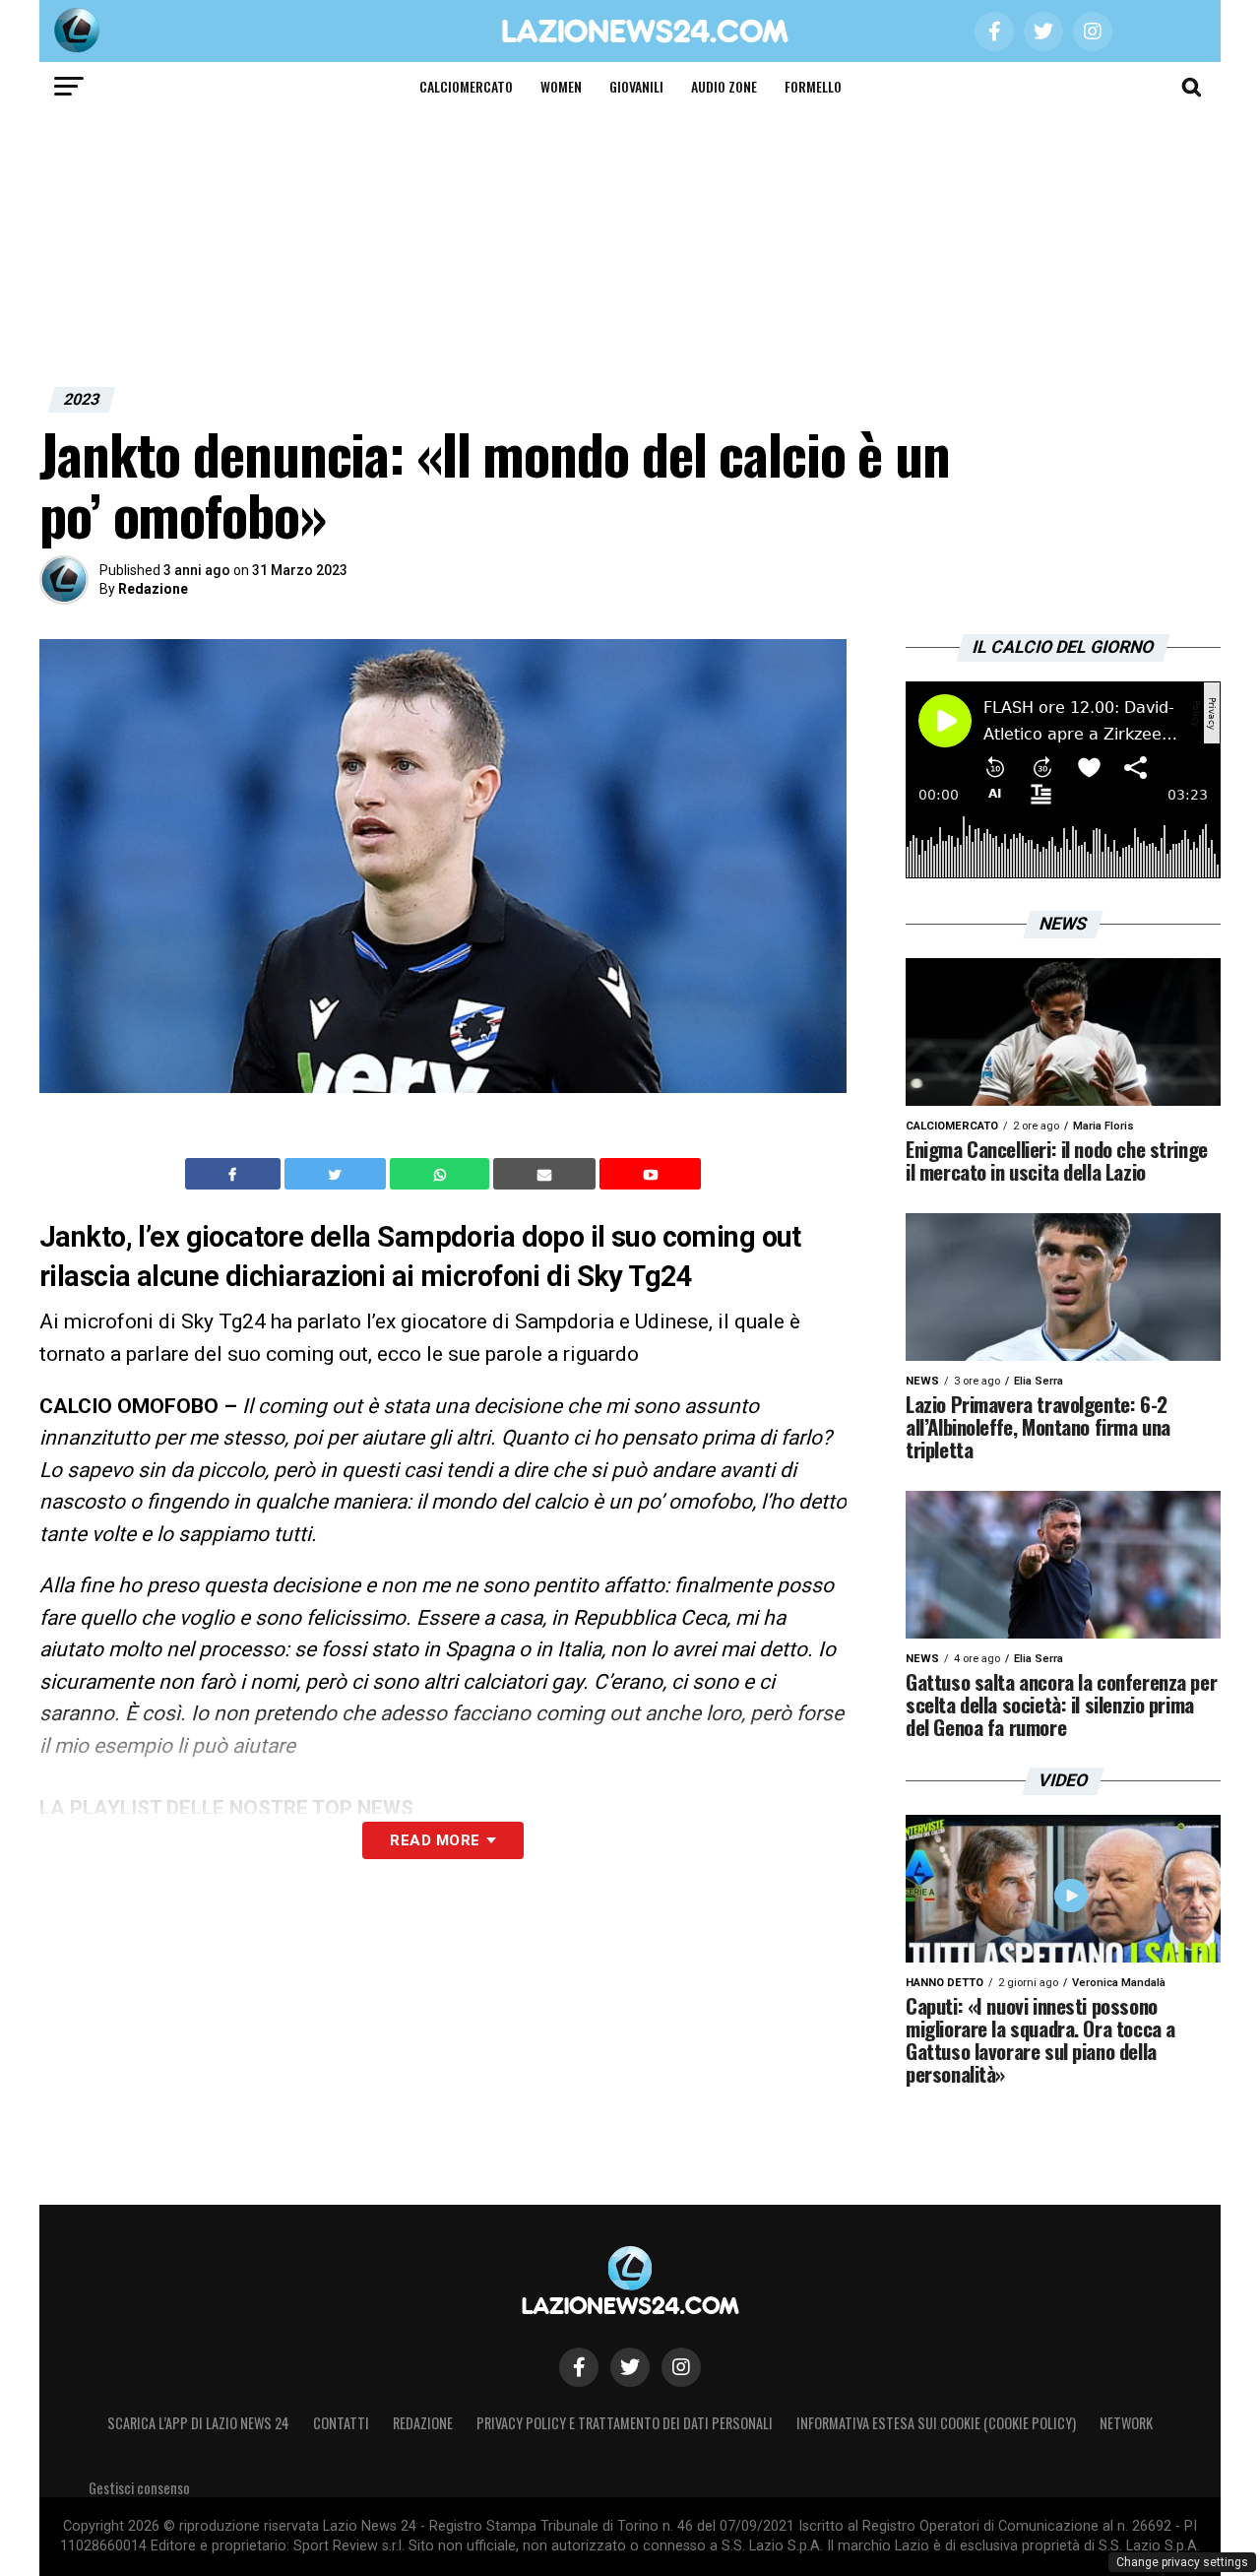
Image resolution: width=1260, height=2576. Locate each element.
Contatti (341, 2423)
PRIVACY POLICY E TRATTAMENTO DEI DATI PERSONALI (625, 2423)
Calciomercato (466, 86)
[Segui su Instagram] (681, 2367)
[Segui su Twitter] (630, 2367)
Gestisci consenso (139, 2488)
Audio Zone (724, 86)
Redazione (153, 589)
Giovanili (636, 86)
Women (561, 86)
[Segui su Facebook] (579, 2367)
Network (1126, 2423)
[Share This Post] (442, 1174)
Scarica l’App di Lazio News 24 (198, 2423)
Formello (813, 86)
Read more (435, 1840)
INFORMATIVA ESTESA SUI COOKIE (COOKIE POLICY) (936, 2423)
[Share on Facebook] (235, 1174)
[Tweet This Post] (337, 1174)
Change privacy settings (1182, 2562)
